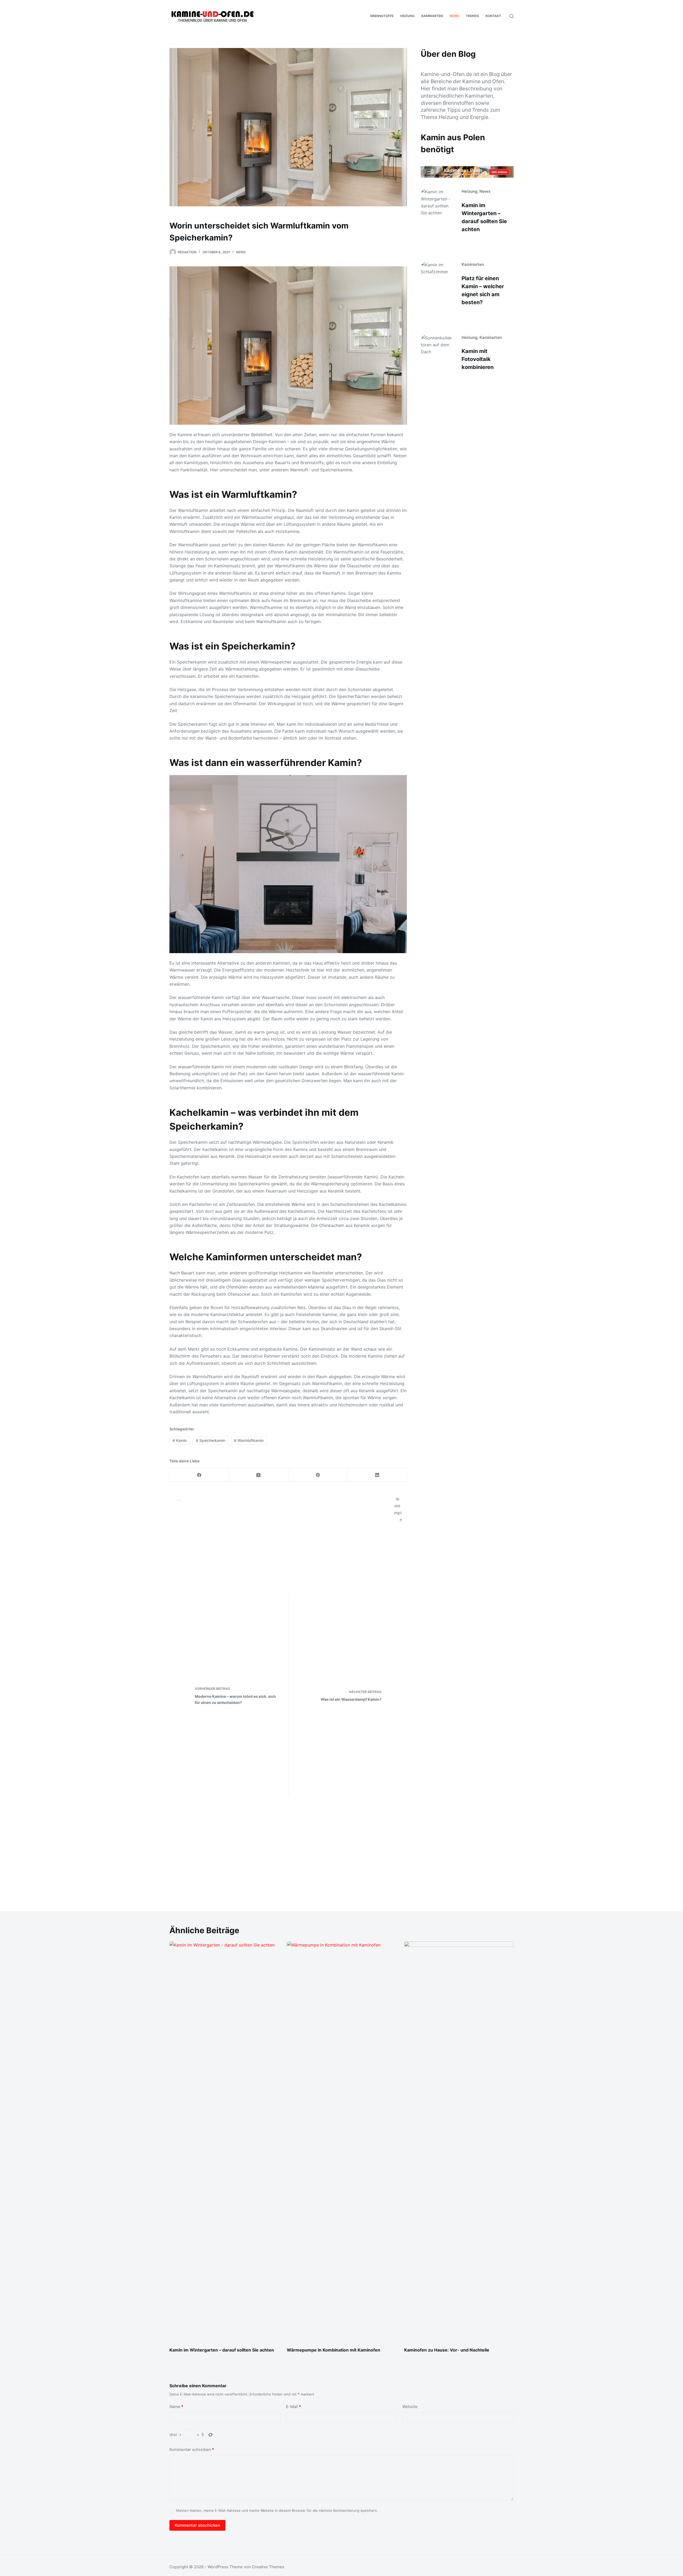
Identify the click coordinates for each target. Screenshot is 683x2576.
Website (410, 2407)
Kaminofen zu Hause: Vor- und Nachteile (447, 2350)
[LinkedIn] (377, 1475)
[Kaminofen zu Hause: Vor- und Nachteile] (459, 2141)
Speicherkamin (211, 1440)
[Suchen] (512, 16)
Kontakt (493, 16)
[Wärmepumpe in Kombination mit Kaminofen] (341, 2141)
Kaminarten (432, 16)
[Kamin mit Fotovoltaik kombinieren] (436, 350)
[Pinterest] (318, 1475)
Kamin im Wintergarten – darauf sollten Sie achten (222, 2350)
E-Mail (293, 2407)
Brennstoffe (382, 16)
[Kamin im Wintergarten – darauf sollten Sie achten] (436, 204)
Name (176, 2407)
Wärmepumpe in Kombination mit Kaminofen (333, 2350)
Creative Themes (268, 2567)
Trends (472, 16)
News (454, 16)
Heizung (407, 16)
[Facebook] (199, 1475)
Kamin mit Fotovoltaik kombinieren (478, 359)
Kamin (180, 1440)
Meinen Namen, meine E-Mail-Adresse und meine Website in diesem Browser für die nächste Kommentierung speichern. (277, 2510)
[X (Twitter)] (259, 1475)
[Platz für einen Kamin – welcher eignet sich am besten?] (436, 277)
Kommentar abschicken (197, 2525)
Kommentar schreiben (192, 2449)
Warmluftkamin (249, 1440)
